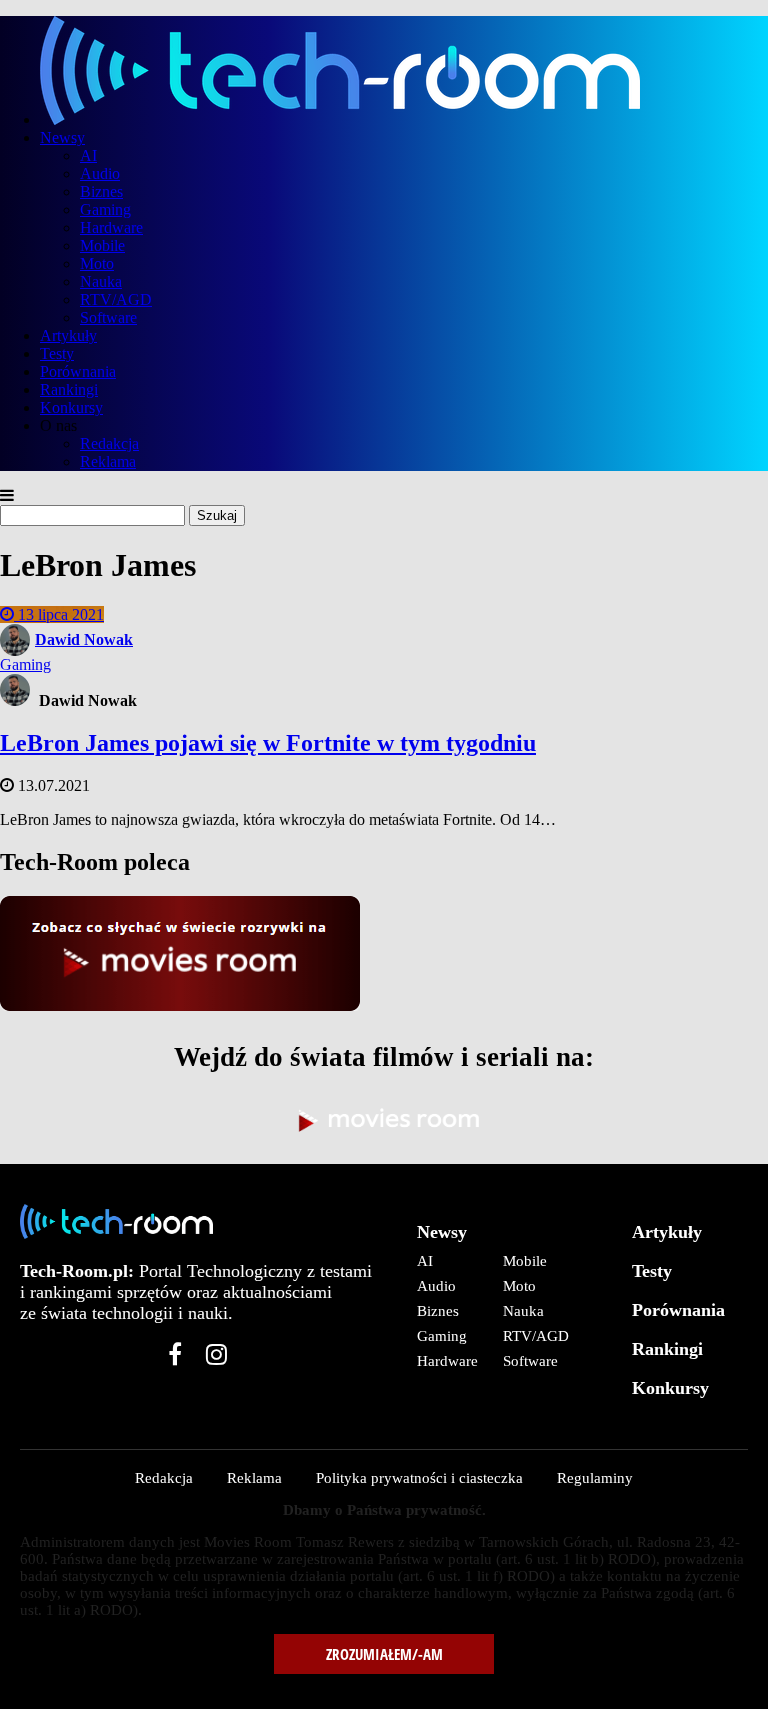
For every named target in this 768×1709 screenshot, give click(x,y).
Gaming (105, 209)
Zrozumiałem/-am (384, 1654)
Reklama (108, 461)
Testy (57, 353)
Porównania (78, 371)
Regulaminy (595, 1478)
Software (108, 317)
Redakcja (109, 443)
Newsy (62, 137)
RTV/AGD (116, 299)
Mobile (102, 245)
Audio (100, 173)
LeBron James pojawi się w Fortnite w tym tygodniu (268, 743)
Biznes (101, 191)
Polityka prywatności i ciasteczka (419, 1478)
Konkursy (71, 407)
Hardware (111, 227)
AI (88, 155)
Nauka (101, 281)
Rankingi (69, 389)
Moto (97, 263)
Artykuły (68, 335)
